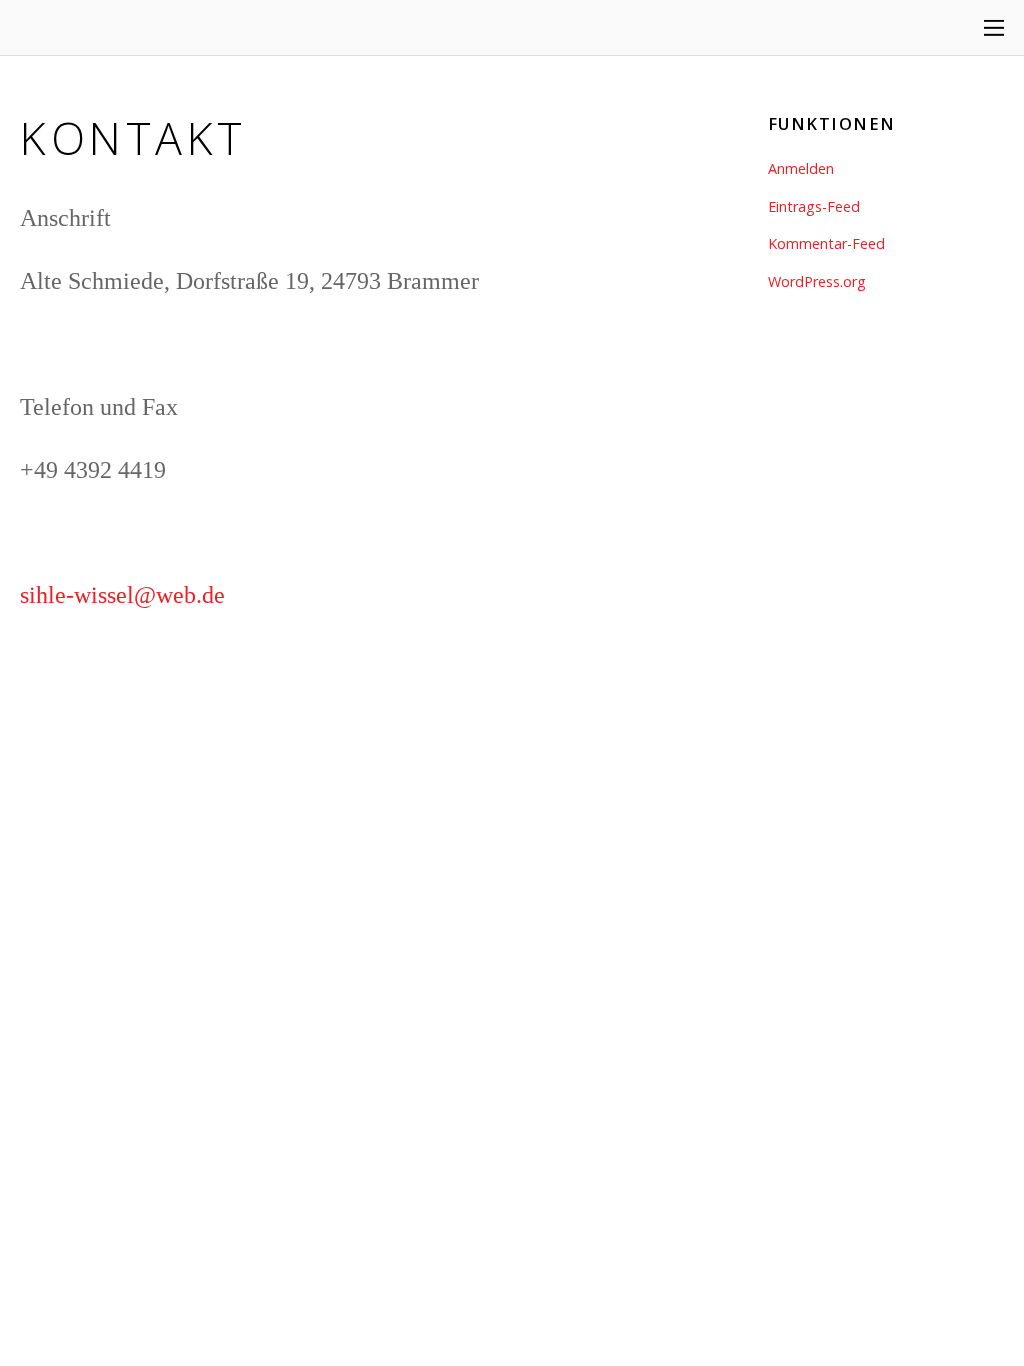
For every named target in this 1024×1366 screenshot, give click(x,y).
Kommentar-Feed (826, 243)
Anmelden (801, 168)
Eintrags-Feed (814, 206)
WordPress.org (817, 281)
